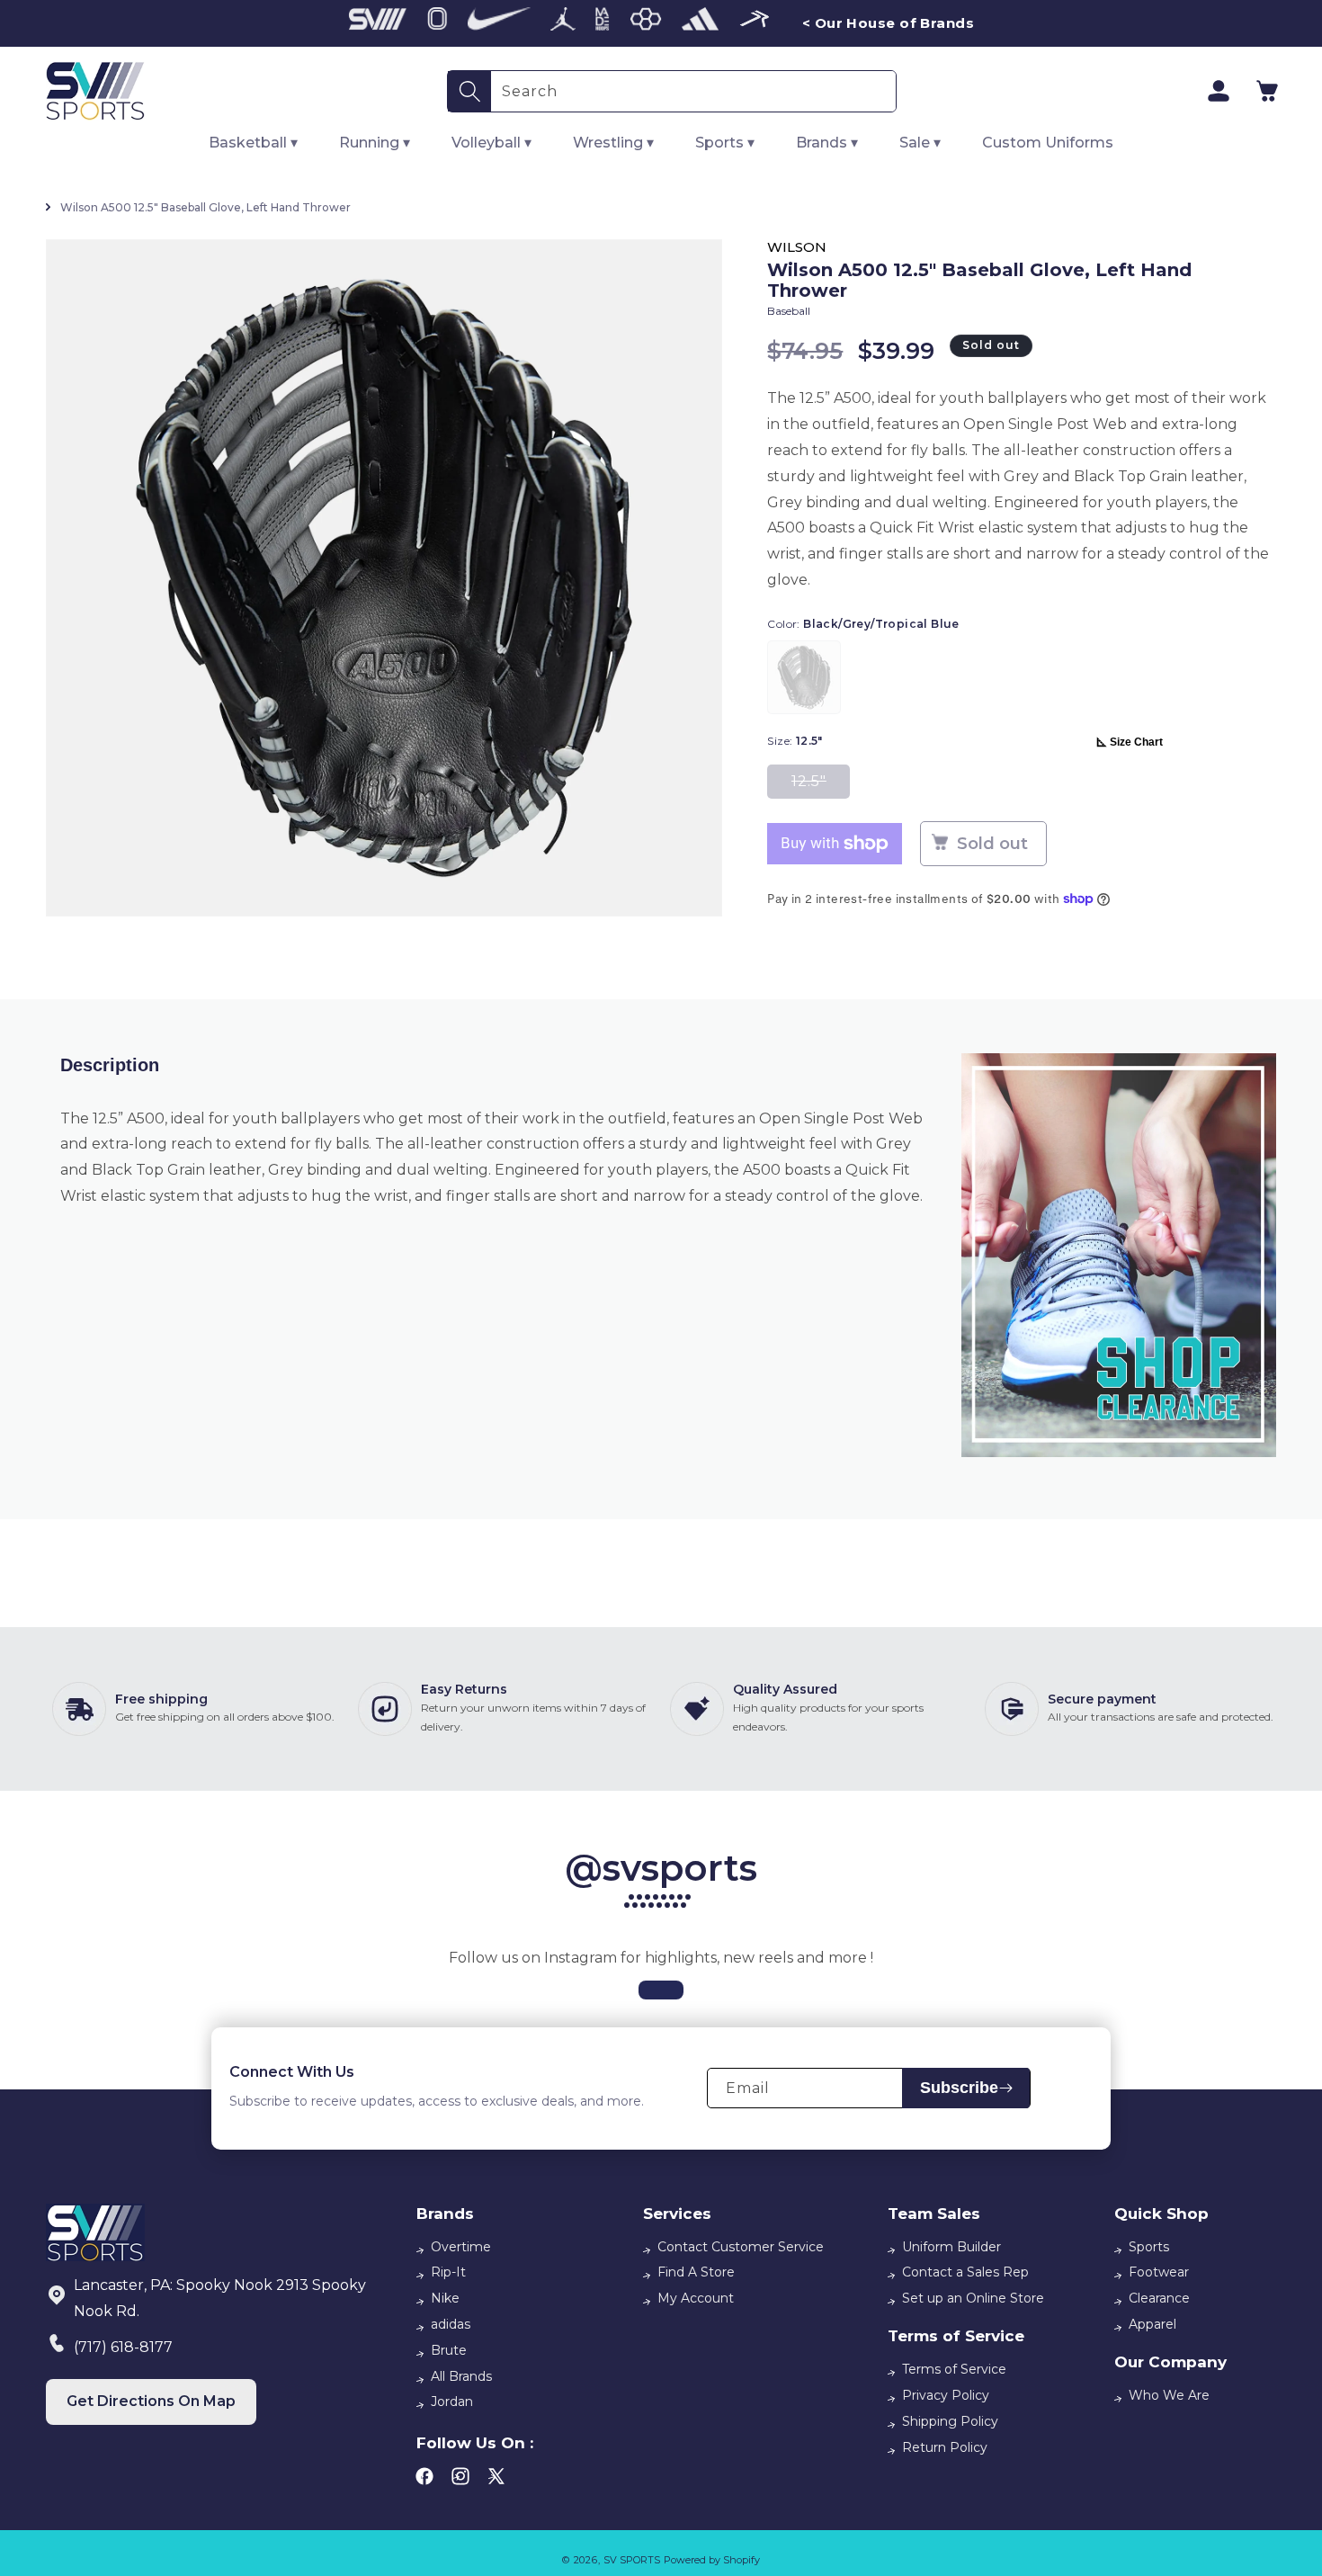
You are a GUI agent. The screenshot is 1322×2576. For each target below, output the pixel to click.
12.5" (821, 786)
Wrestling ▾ (613, 143)
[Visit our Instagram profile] (661, 1990)
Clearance (1159, 2298)
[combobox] (693, 91)
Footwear (1159, 2272)
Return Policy (945, 2447)
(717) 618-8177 (123, 2347)
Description (110, 1065)
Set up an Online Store (973, 2298)
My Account (696, 2298)
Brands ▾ (827, 143)
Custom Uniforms (1048, 143)
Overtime (461, 2247)
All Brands (461, 2376)
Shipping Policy (950, 2421)
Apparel (1152, 2324)
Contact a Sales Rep (965, 2272)
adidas (451, 2324)
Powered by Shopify (712, 2560)
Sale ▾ (920, 143)
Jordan (452, 2402)
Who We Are (1169, 2395)
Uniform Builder (951, 2247)
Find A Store (696, 2272)
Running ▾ (375, 143)
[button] (1267, 91)
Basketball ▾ (253, 143)
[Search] (469, 91)
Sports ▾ (725, 143)
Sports (1149, 2247)
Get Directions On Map (151, 2401)
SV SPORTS (632, 2560)
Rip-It (448, 2272)
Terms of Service (954, 2369)
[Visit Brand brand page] (378, 23)
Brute (449, 2350)
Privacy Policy (946, 2395)
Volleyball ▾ (491, 143)
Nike (445, 2298)
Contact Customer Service (741, 2247)
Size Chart (1136, 742)
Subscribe (959, 2088)
